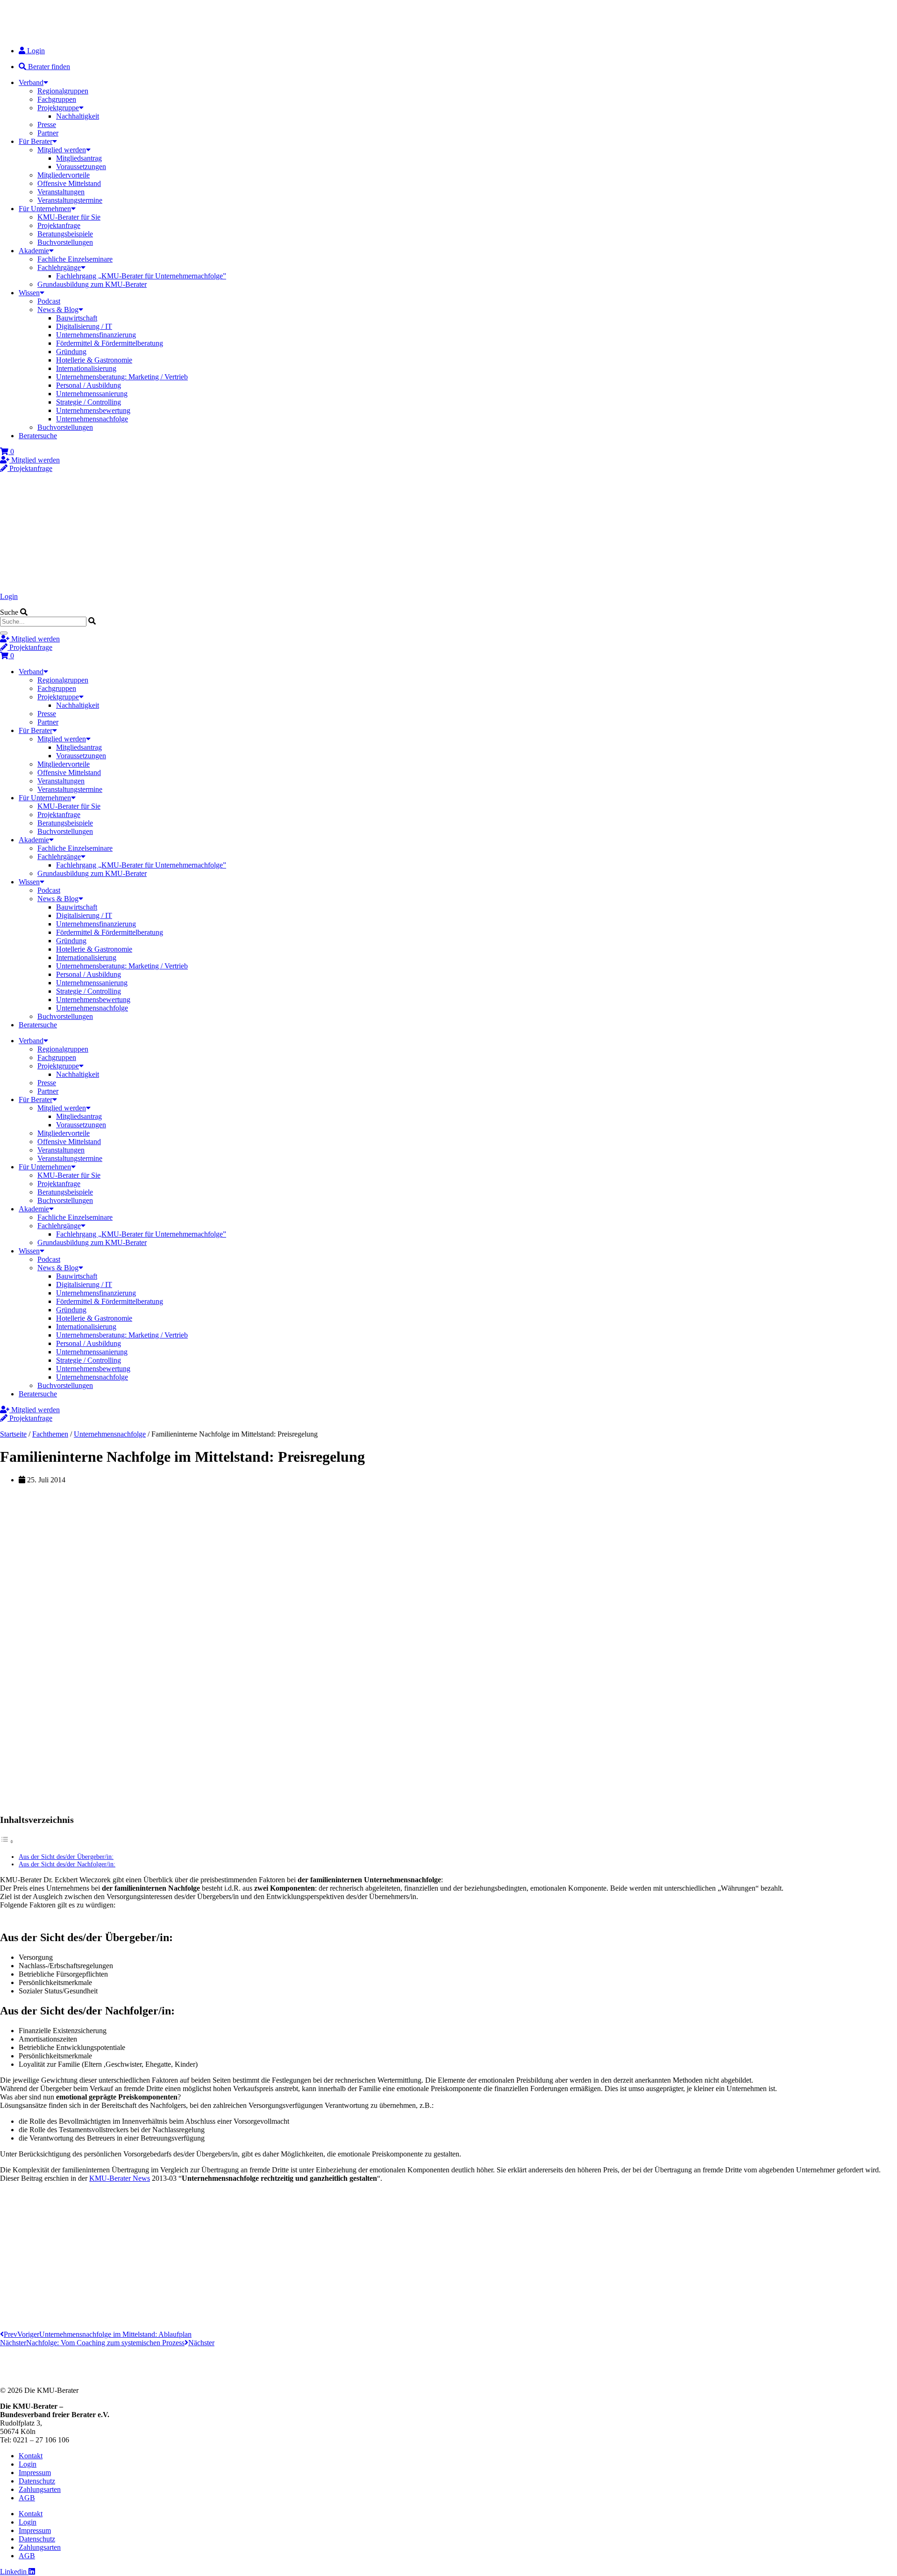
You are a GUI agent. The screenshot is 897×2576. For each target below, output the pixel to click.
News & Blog (58, 310)
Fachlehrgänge (59, 267)
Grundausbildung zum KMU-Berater (92, 284)
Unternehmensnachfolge (92, 419)
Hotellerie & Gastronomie (94, 360)
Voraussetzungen (81, 167)
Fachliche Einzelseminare (75, 259)
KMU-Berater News (120, 2178)
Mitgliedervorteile (64, 175)
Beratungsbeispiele (65, 234)
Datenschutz (37, 2481)
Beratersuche (38, 436)
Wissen (29, 293)
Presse (47, 125)
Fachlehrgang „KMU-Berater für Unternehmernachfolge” (141, 276)
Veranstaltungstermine (70, 200)
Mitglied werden (62, 150)
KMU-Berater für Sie (69, 217)
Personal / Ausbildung (89, 385)
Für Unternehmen (45, 209)
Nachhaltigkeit (78, 116)
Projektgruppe (58, 108)
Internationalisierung (86, 368)
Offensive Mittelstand (69, 183)
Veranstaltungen (61, 192)
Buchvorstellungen (65, 242)
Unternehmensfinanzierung (96, 335)
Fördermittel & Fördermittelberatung (110, 343)
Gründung (71, 352)
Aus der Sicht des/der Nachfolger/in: (67, 1864)
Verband (31, 82)
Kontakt (31, 2456)
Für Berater (36, 141)
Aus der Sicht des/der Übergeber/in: (66, 1857)
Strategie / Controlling (89, 402)
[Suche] (4, 633)
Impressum (35, 2473)
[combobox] (43, 622)
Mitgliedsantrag (79, 158)
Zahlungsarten (40, 2489)
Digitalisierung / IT (84, 326)
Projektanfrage (59, 225)
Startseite (13, 1434)
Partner (48, 133)
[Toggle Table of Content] (7, 1841)
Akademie (34, 251)
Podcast (49, 301)
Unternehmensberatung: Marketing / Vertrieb (122, 377)
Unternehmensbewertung (93, 410)
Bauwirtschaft (77, 318)
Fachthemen (50, 1434)
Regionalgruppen (63, 91)
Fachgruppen (57, 99)
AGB (27, 2498)
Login (9, 596)
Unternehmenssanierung (92, 394)
